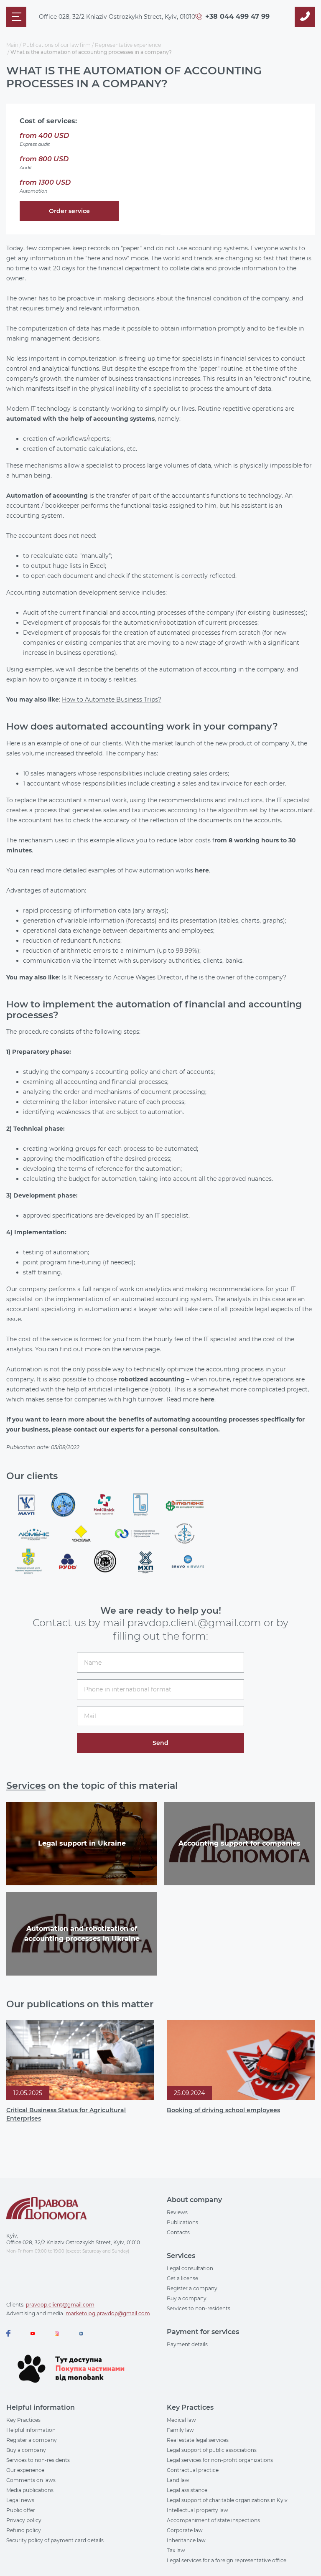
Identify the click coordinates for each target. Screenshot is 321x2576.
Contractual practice (193, 2470)
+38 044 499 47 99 (237, 17)
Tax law (176, 2550)
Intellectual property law (197, 2510)
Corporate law (185, 2530)
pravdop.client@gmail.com (60, 2305)
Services (26, 1786)
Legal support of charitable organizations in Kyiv (227, 2500)
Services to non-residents (199, 2308)
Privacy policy (24, 2520)
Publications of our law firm (57, 45)
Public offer (21, 2510)
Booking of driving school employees (223, 2110)
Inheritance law (186, 2540)
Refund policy (24, 2530)
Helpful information (31, 2430)
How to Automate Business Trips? (112, 699)
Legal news (20, 2500)
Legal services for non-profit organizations (220, 2460)
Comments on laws (31, 2480)
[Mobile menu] (16, 17)
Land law (178, 2480)
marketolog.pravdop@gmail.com (108, 2313)
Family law (180, 2430)
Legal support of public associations (212, 2450)
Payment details (187, 2344)
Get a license (182, 2278)
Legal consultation (190, 2268)
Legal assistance (187, 2490)
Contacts (178, 2232)
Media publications (30, 2490)
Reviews (177, 2212)
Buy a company (187, 2298)
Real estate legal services (198, 2440)
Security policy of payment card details (55, 2540)
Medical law (181, 2420)
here (202, 870)
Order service (69, 211)
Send (160, 1743)
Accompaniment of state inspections (213, 2520)
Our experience (25, 2470)
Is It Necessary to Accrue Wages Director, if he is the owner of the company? (174, 977)
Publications (182, 2222)
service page (141, 1349)
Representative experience (128, 45)
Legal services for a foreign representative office (227, 2560)
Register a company (192, 2288)
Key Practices (23, 2420)
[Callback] (305, 17)
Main (12, 45)
